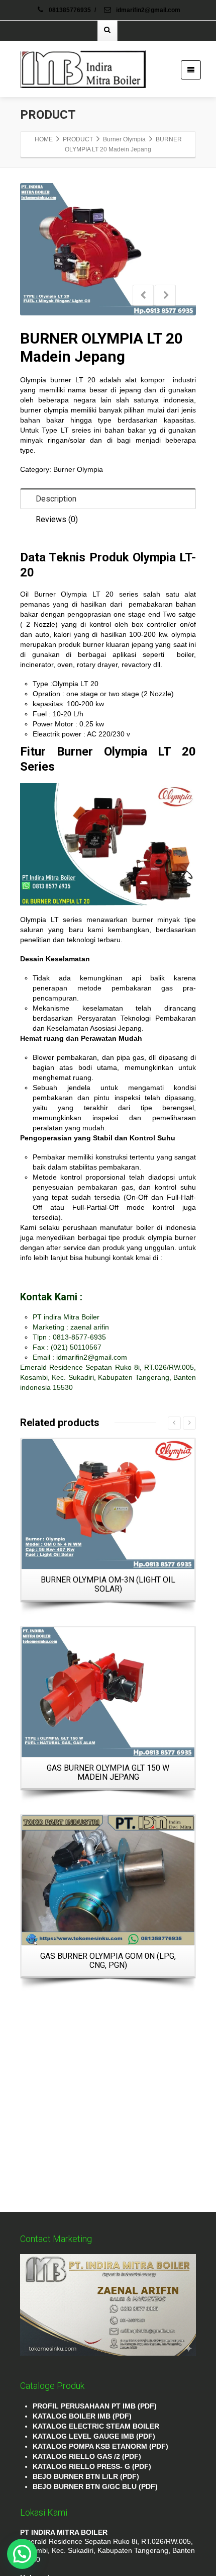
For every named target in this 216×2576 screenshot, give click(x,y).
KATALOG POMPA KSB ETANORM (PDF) (100, 2446)
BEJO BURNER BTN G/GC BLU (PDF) (95, 2486)
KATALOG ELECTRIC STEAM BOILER (96, 2426)
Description (56, 499)
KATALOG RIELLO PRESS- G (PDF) (92, 2466)
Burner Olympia (78, 469)
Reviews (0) (57, 519)
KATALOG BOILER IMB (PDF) (82, 2416)
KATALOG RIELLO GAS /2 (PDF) (87, 2456)
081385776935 (70, 10)
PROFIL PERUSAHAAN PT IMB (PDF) (95, 2406)
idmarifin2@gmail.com (147, 10)
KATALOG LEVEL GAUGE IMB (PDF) (94, 2436)
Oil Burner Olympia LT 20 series (79, 594)
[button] (22, 2554)
